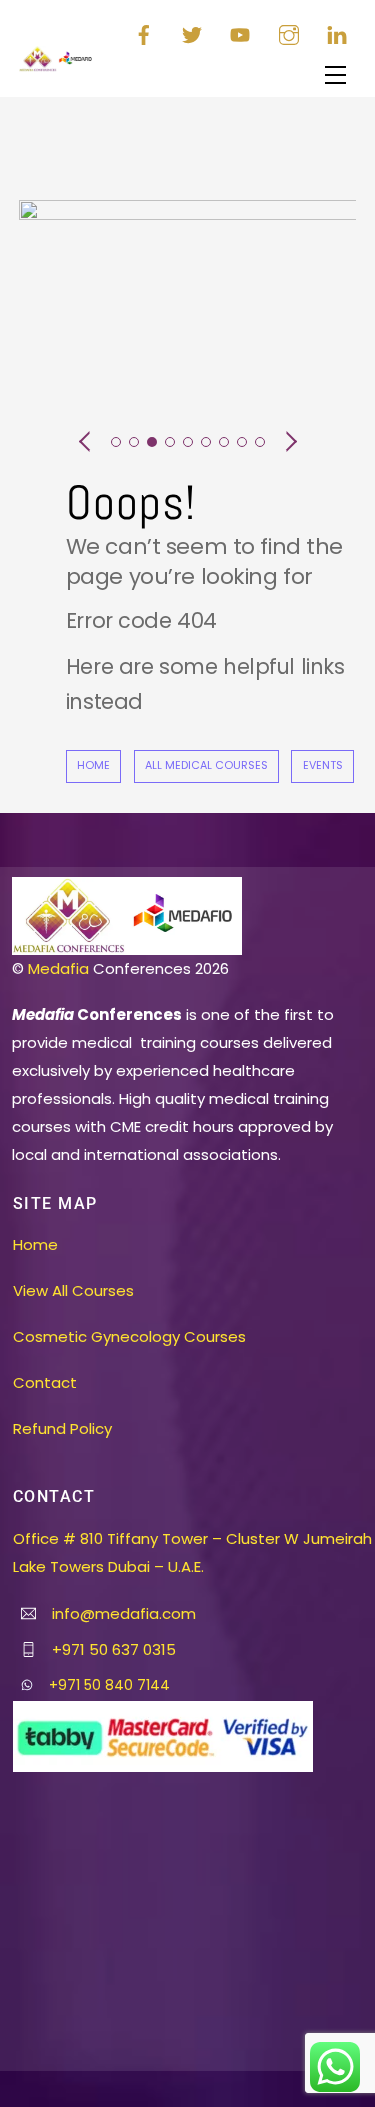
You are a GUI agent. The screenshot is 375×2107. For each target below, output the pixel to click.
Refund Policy (62, 1428)
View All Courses (73, 1290)
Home (93, 765)
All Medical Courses (206, 765)
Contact (45, 1382)
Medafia (58, 968)
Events (323, 765)
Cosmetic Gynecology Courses (129, 1336)
